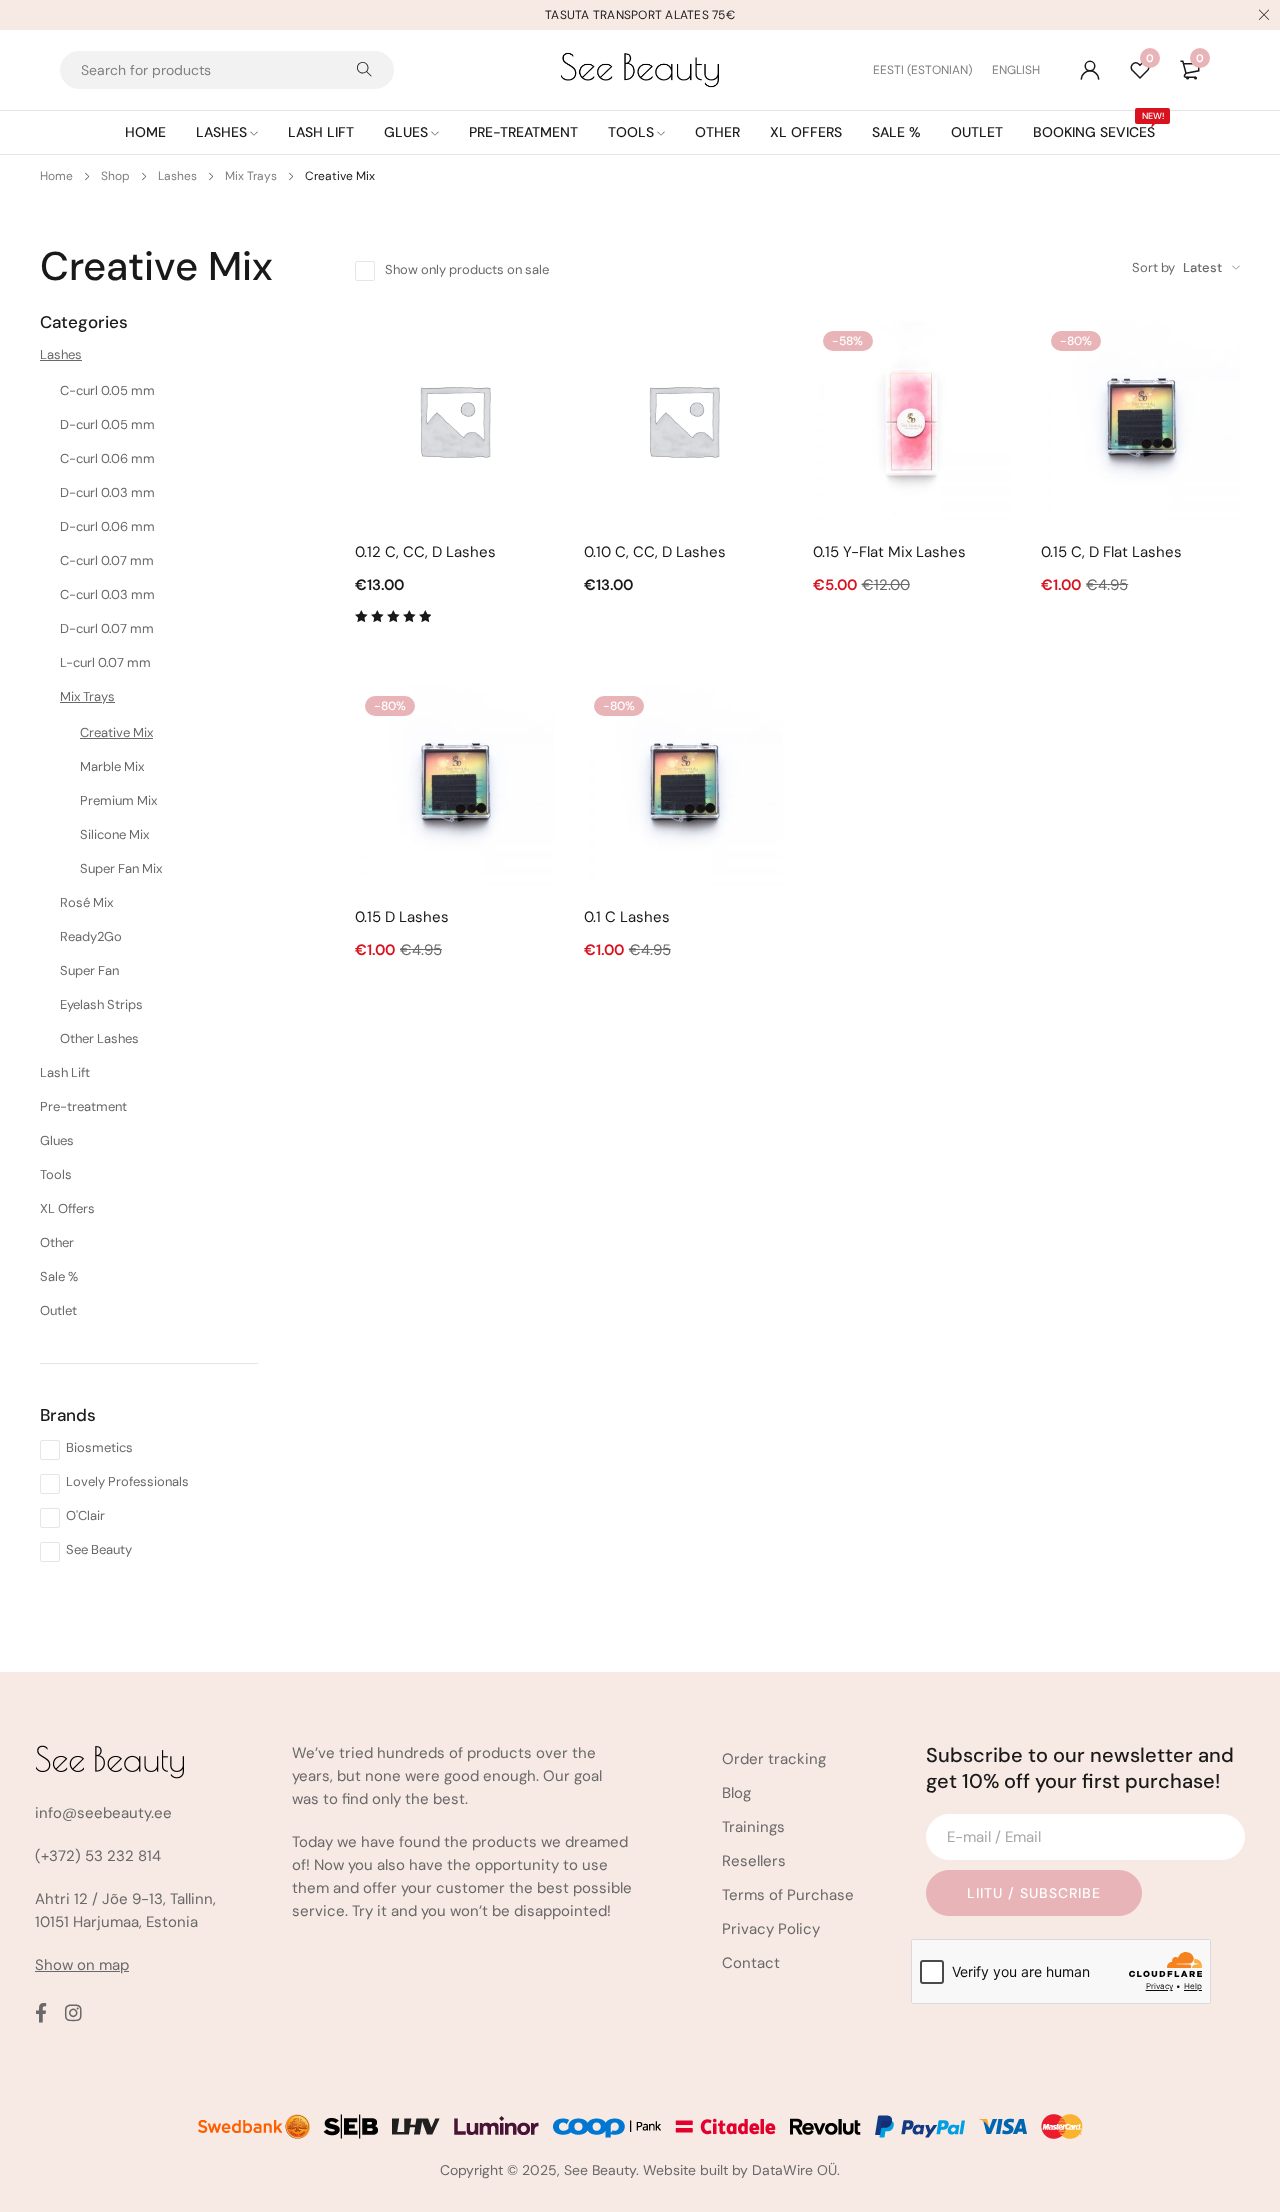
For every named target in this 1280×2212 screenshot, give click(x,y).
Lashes (177, 176)
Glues (57, 1140)
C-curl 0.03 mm (107, 594)
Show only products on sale (467, 269)
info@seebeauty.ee (103, 1813)
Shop (115, 176)
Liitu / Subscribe (1034, 1893)
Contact (751, 1963)
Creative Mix (116, 732)
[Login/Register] (1090, 70)
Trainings (753, 1827)
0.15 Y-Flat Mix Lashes (889, 552)
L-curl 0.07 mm (105, 662)
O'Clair (85, 1515)
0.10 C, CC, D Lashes (655, 552)
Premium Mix (118, 800)
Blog (736, 1793)
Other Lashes (99, 1038)
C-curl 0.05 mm (107, 390)
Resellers (754, 1861)
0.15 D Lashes (402, 917)
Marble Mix (112, 766)
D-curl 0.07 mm (107, 628)
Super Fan (89, 970)
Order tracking (774, 1759)
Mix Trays (251, 176)
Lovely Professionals (127, 1481)
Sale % (59, 1276)
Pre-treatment (83, 1106)
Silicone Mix (114, 834)
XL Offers (67, 1208)
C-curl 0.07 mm (107, 560)
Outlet (58, 1310)
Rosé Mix (86, 902)
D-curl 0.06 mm (107, 526)
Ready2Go (91, 936)
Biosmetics (99, 1447)
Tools (56, 1174)
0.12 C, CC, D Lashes (425, 552)
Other (57, 1242)
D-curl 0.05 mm (107, 424)
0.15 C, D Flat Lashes (1111, 552)
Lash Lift (65, 1072)
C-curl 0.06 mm (107, 458)
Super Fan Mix (121, 868)
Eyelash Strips (101, 1004)
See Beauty (99, 1549)
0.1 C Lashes (627, 917)
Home (56, 176)
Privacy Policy (771, 1929)
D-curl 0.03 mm (107, 492)
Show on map (82, 1965)
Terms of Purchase (788, 1895)
